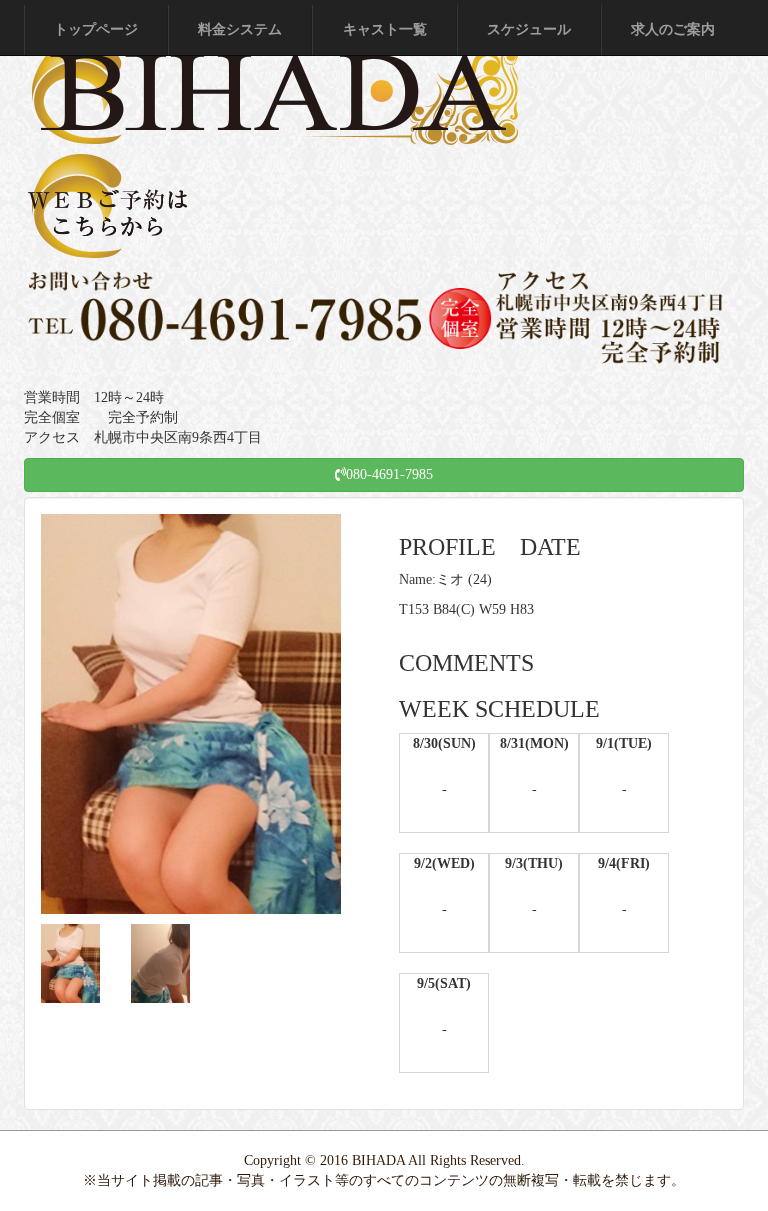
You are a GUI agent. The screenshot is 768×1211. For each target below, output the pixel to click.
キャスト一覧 (385, 29)
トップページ (96, 29)
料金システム (240, 29)
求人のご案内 (673, 29)
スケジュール (529, 29)
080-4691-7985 (389, 474)
